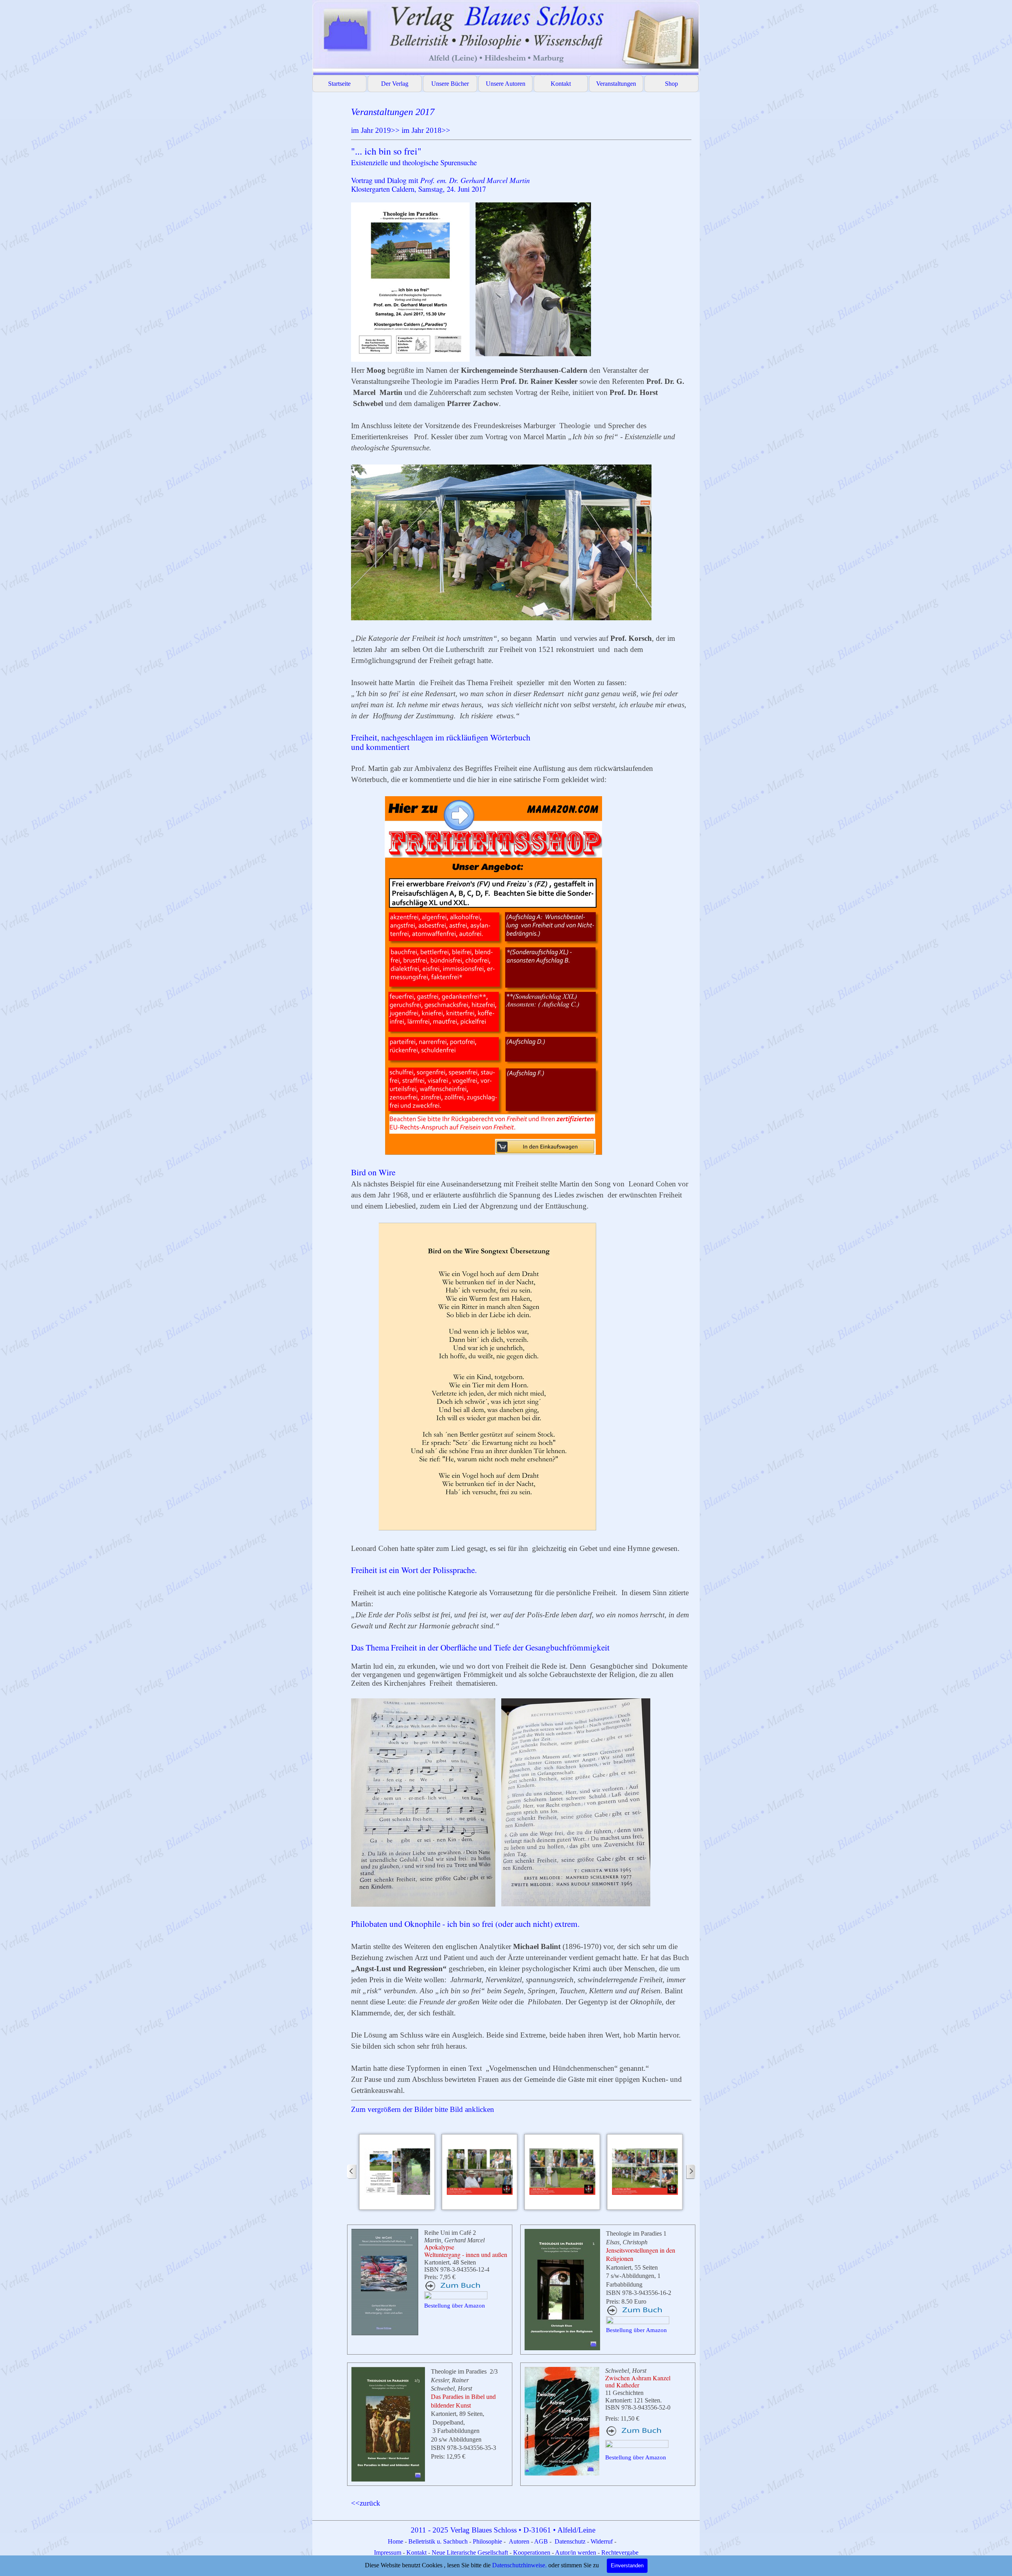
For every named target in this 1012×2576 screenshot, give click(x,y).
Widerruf (602, 2541)
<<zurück (366, 2503)
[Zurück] (352, 2172)
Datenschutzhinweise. (519, 2565)
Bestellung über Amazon (455, 2306)
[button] (397, 2172)
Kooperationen (532, 2552)
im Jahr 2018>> (426, 130)
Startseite (339, 84)
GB (544, 2541)
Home (396, 2541)
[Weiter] (691, 2172)
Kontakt (561, 84)
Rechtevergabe (620, 2552)
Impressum (388, 2552)
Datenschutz (570, 2541)
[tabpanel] (521, 1110)
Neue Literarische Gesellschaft (471, 2552)
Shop (671, 84)
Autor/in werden (576, 2552)
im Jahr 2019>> (375, 130)
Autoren (519, 2541)
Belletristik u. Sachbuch (438, 2541)
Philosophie (488, 2541)
